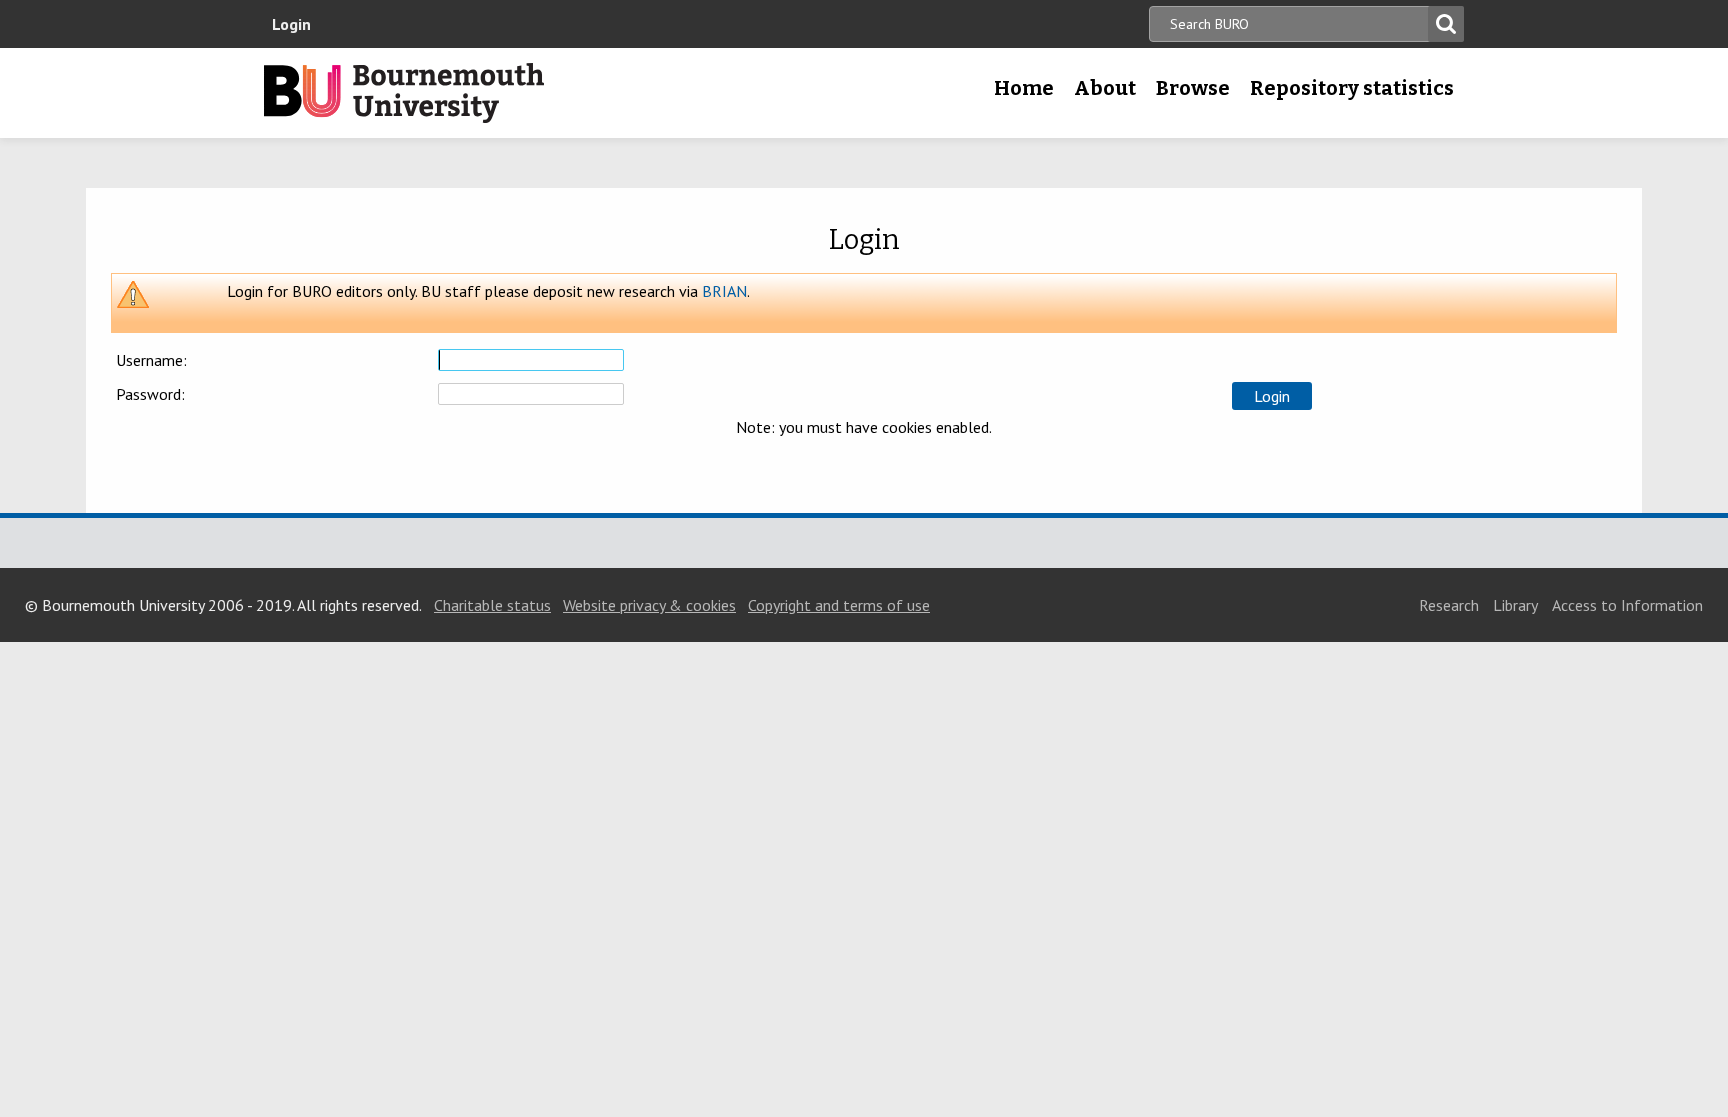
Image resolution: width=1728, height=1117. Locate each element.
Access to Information (1627, 605)
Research (1449, 605)
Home (1024, 88)
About (1105, 88)
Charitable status (492, 605)
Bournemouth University (404, 93)
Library (1515, 605)
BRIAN (724, 291)
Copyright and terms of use (839, 605)
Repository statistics (1352, 88)
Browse (1193, 88)
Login (291, 24)
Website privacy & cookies (649, 605)
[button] (1272, 396)
